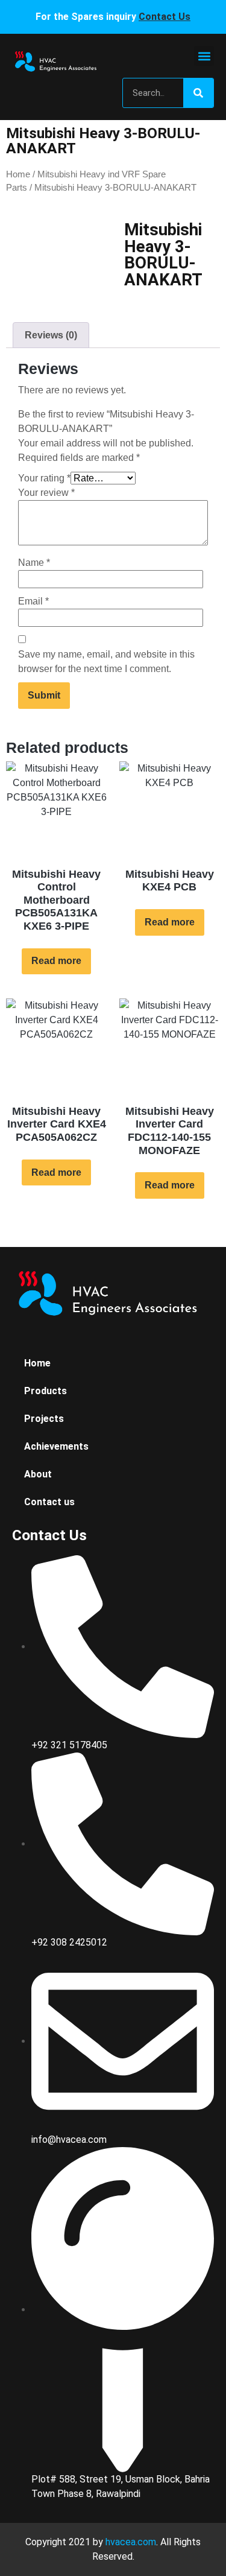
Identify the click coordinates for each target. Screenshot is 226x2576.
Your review (46, 493)
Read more (56, 961)
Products (46, 1391)
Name (34, 563)
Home (18, 174)
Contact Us (165, 17)
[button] (204, 56)
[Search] (198, 93)
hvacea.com (131, 2542)
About (38, 1474)
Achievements (56, 1446)
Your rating (44, 478)
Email (33, 601)
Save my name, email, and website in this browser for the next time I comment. (106, 661)
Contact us (49, 1502)
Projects (44, 1419)
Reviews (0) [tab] (51, 335)
